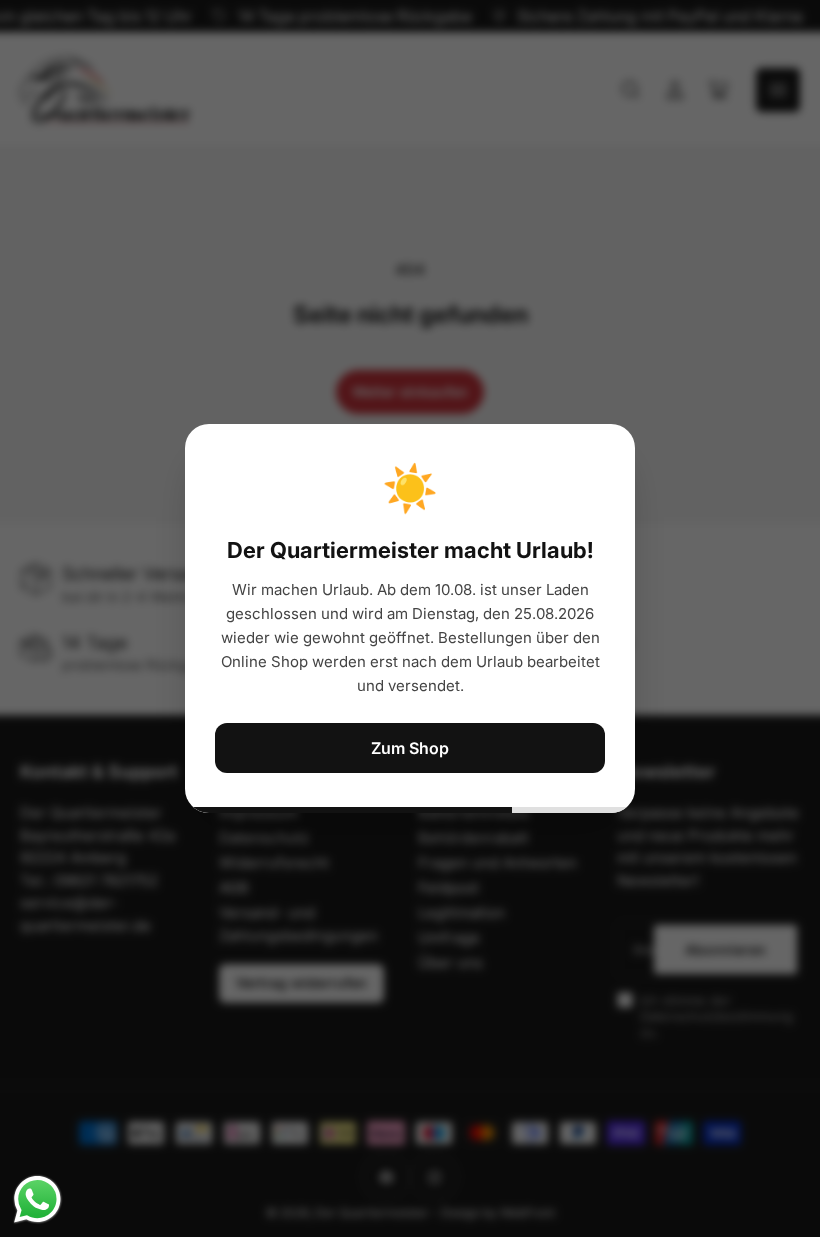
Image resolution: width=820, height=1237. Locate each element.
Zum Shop (410, 748)
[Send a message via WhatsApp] (37, 1199)
